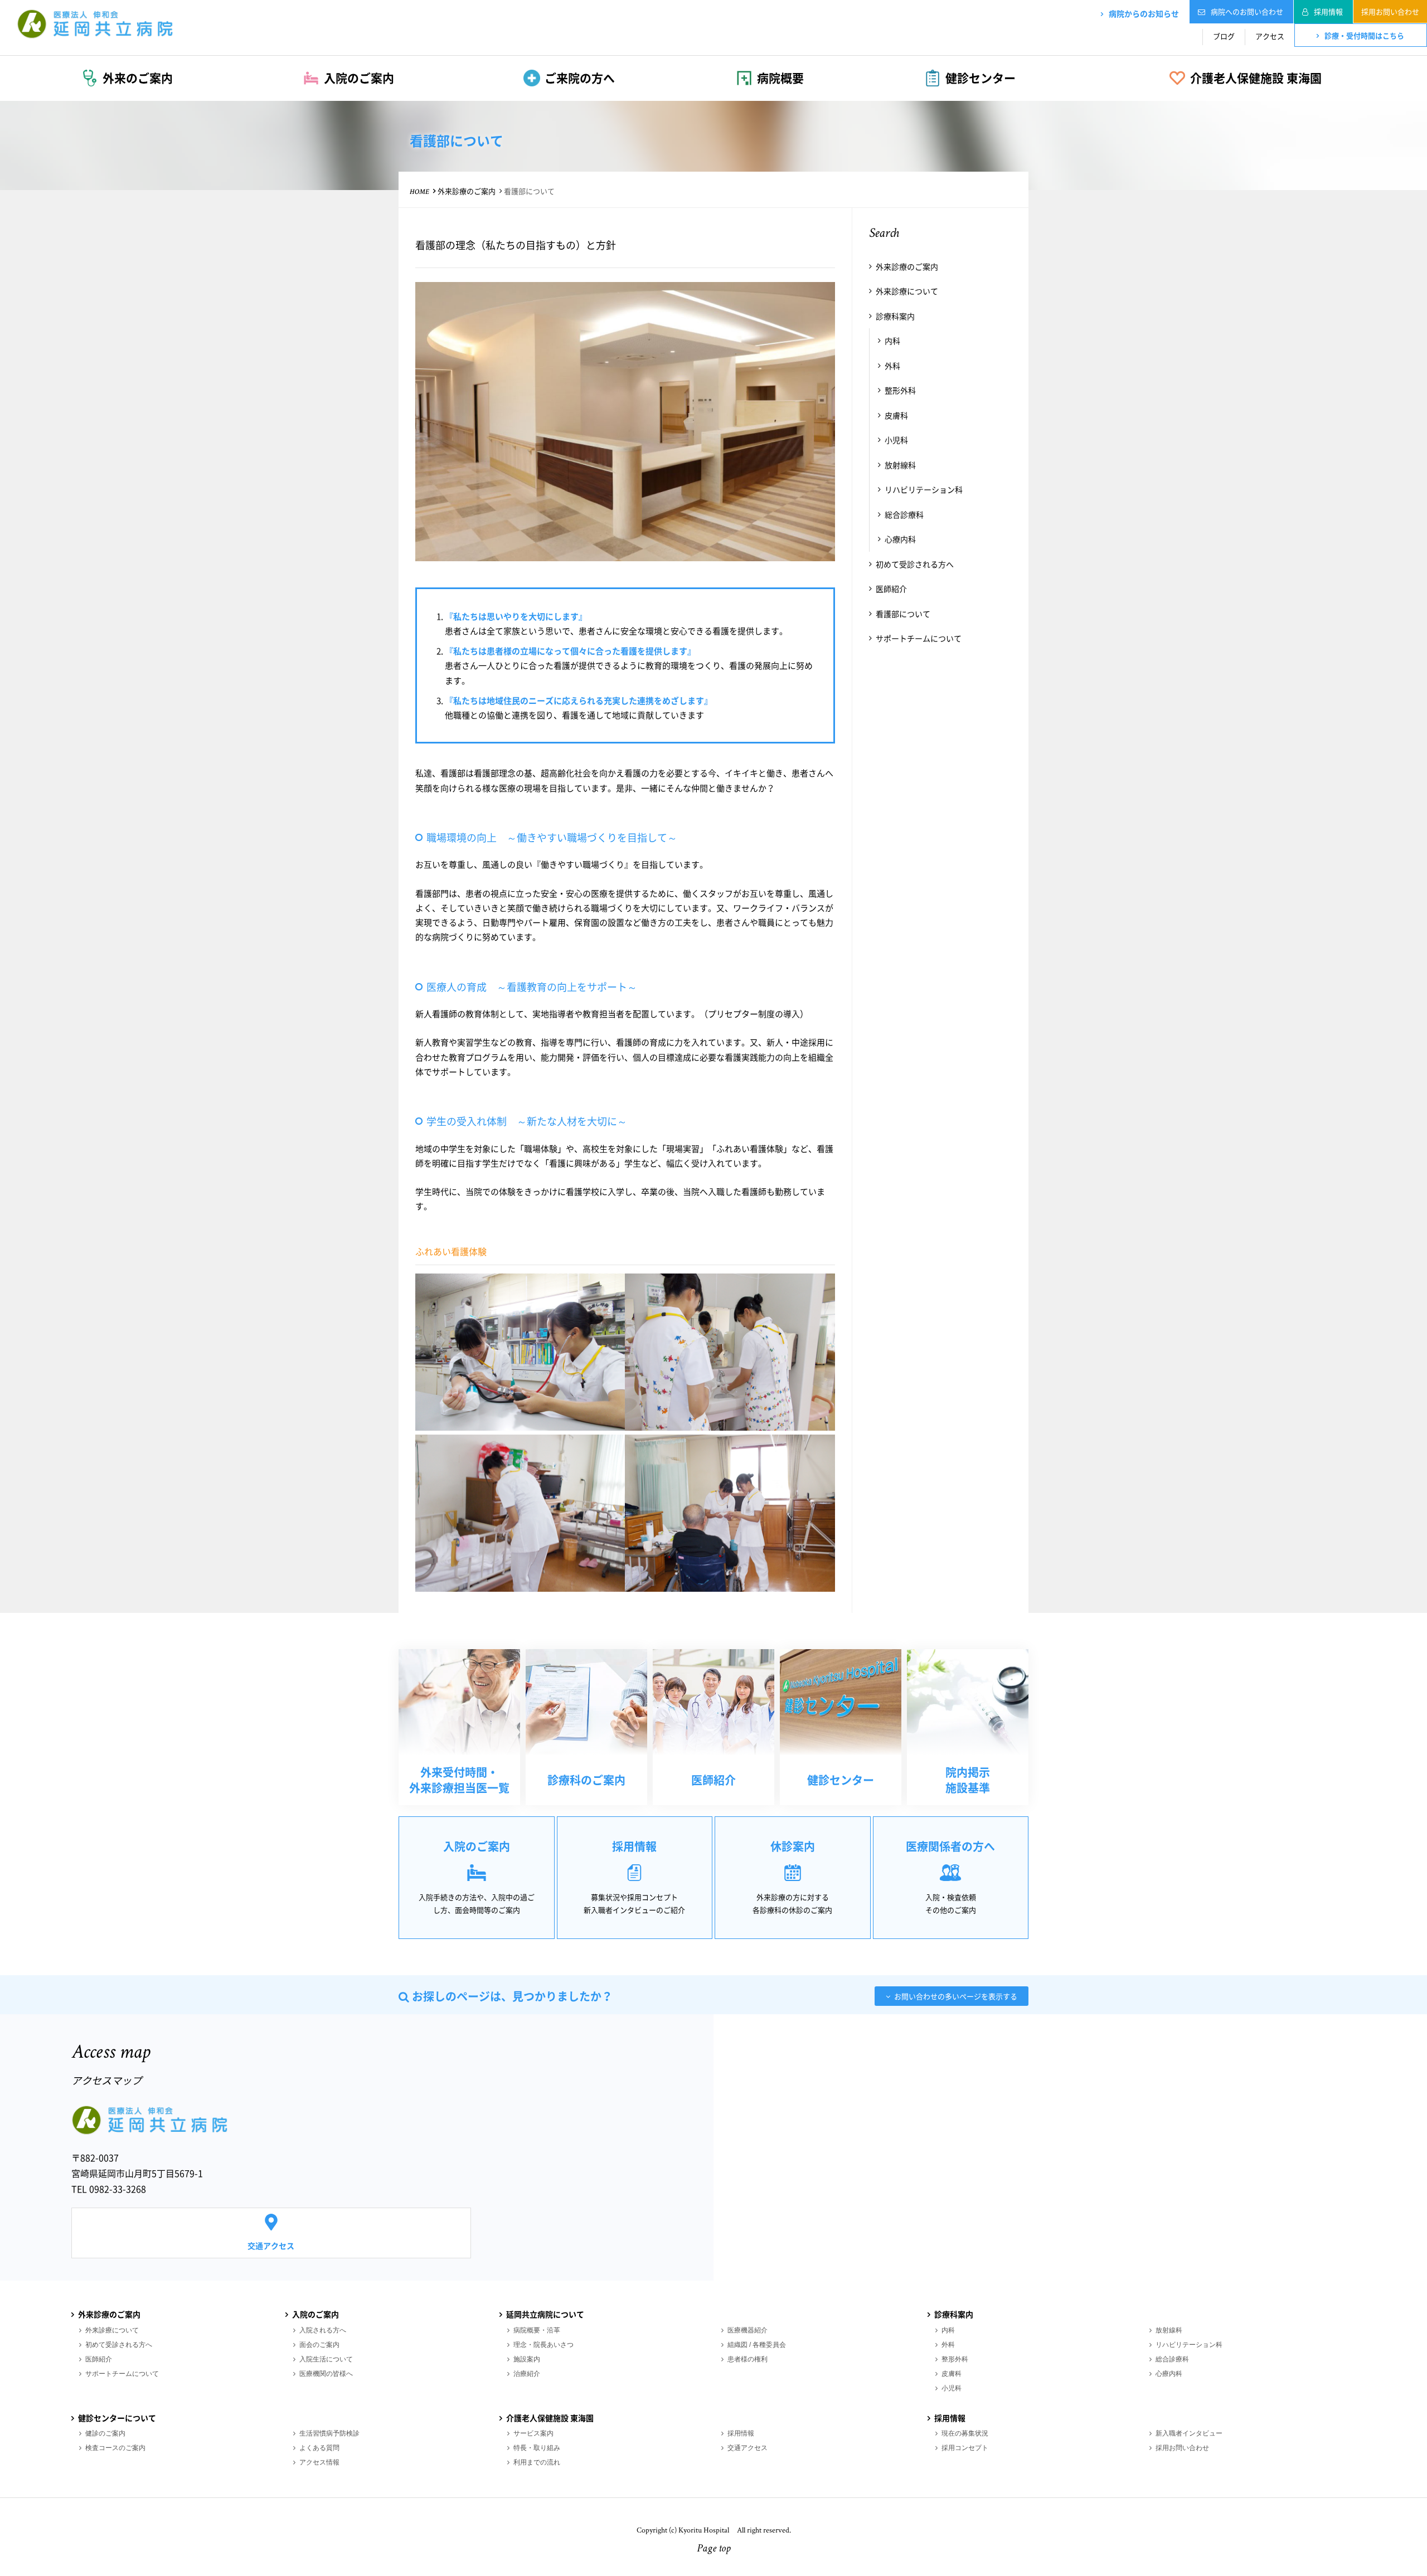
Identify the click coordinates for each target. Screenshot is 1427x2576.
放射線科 (900, 465)
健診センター (981, 78)
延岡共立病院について (545, 2314)
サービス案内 (533, 2433)
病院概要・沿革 (537, 2330)
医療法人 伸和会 (95, 23)
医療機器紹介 (748, 2330)
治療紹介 (527, 2374)
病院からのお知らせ (1144, 13)
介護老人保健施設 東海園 (1256, 78)
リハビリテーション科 (924, 489)
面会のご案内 (319, 2345)
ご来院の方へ (580, 78)
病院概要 (780, 78)
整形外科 (900, 390)
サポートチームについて (919, 638)
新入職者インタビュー (1189, 2433)
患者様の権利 (748, 2359)
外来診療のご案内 (467, 191)
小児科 (896, 440)
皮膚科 (896, 415)
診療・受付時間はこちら (1364, 35)
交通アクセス (271, 2246)
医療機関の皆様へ (326, 2374)
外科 (892, 366)
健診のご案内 (105, 2433)
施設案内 (527, 2359)
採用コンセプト (965, 2448)
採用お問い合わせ (1390, 11)
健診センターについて (117, 2418)
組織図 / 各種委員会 (757, 2345)
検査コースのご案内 (115, 2448)
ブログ (1224, 36)
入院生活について (326, 2359)
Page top (714, 2549)
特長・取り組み (537, 2448)
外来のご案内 (138, 78)
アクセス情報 (319, 2462)
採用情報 (1328, 11)
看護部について (903, 614)
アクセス (1270, 36)
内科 (892, 341)
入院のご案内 (359, 78)
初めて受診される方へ (915, 564)
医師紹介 (891, 589)
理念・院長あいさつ (543, 2345)
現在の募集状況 (965, 2433)
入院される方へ (323, 2330)
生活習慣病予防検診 (329, 2433)
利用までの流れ (537, 2462)
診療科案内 (895, 316)
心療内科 (900, 539)
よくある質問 (319, 2448)
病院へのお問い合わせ (1247, 11)
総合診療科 (904, 514)
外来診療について (907, 291)
